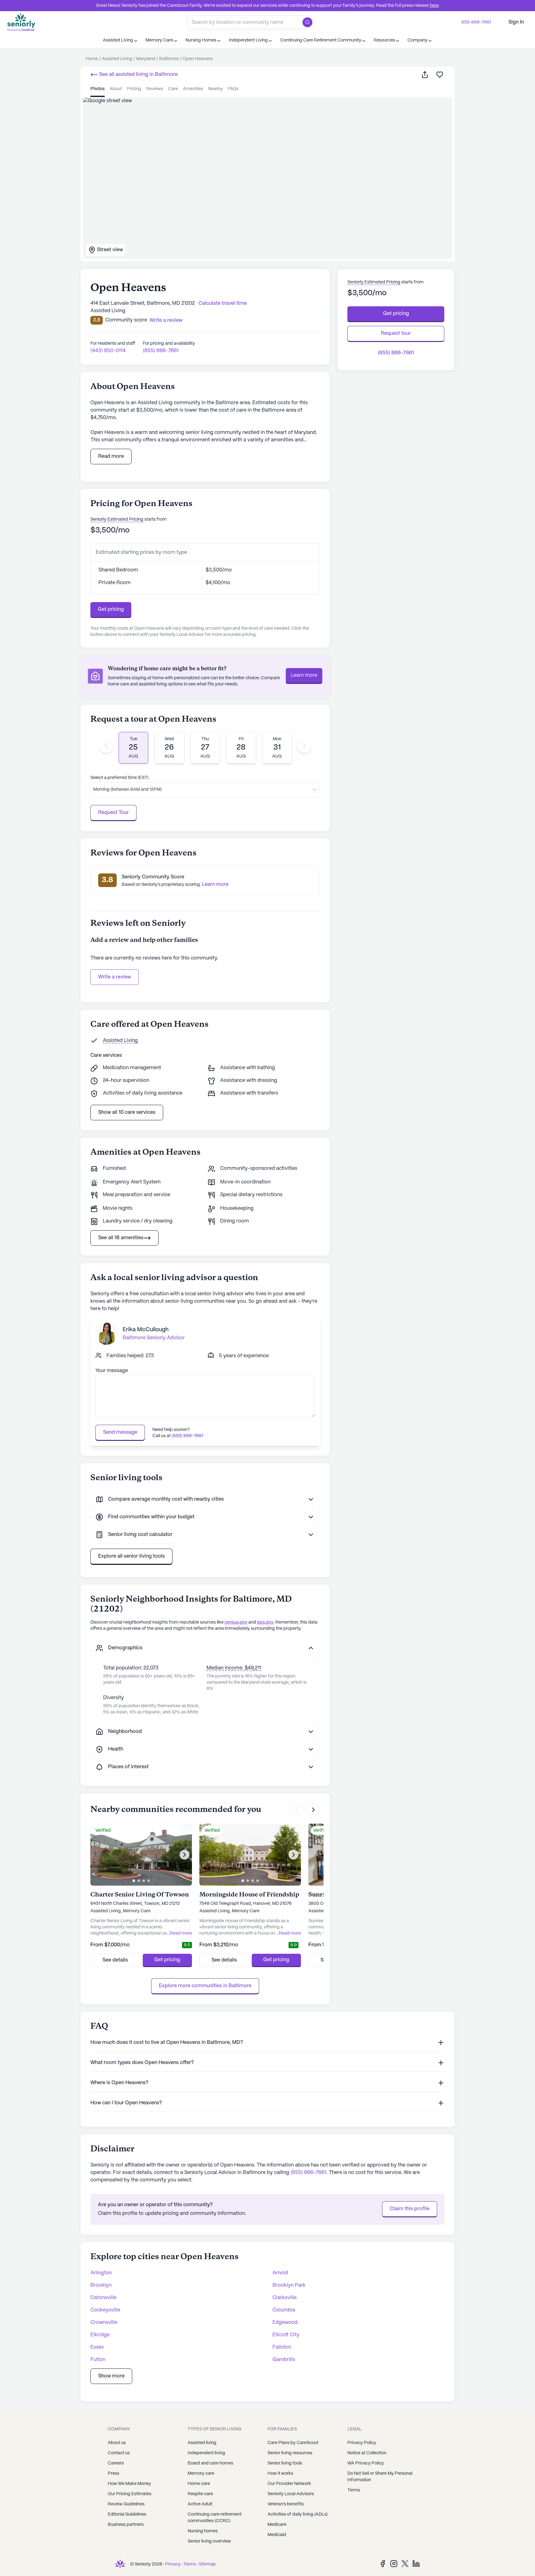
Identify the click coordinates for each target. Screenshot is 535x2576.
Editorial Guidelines (127, 2514)
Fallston (282, 2347)
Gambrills (284, 2360)
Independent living (206, 2453)
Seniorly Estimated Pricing (117, 519)
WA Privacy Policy (366, 2463)
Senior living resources (290, 2453)
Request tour (396, 333)
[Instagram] (394, 2563)
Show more (111, 2376)
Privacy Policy (362, 2443)
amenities (193, 89)
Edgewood (285, 2322)
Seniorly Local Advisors (291, 2494)
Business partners (126, 2525)
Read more (111, 456)
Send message (120, 1432)
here (434, 6)
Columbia (284, 2310)
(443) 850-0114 (108, 351)
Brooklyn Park (289, 2285)
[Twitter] (405, 2563)
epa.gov (265, 1622)
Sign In (516, 22)
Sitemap (207, 2564)
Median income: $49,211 (234, 1668)
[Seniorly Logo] (21, 22)
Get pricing (111, 609)
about (116, 89)
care (173, 89)
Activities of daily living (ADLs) (298, 2514)
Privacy (173, 2564)
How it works (280, 2473)
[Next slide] (304, 746)
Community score (126, 320)
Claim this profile (410, 2209)
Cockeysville (105, 2310)
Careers (116, 2463)
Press (113, 2473)
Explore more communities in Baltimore (205, 1986)
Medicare (277, 2525)
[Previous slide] (106, 746)
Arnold (280, 2273)
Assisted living (202, 2443)
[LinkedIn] (416, 2563)
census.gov (236, 1622)
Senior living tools (285, 2463)
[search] (309, 22)
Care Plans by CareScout (293, 2443)
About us (117, 2443)
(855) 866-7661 (161, 351)
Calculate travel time (223, 303)
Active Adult (200, 2504)
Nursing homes (203, 2531)
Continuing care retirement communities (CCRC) (215, 2518)
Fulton (98, 2360)
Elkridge (100, 2335)
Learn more (304, 675)
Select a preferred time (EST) (120, 778)
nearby (215, 89)
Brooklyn (101, 2285)
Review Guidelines (126, 2504)
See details (115, 1960)
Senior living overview (209, 2541)
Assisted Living (120, 1041)
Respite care (200, 2494)
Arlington (101, 2273)
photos (98, 89)
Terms (354, 2490)
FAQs (233, 89)
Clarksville (285, 2298)
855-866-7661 (476, 22)
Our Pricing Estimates (130, 2494)
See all (138, 74)
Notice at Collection (367, 2453)
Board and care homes (210, 2463)
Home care (199, 2484)
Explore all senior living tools (131, 1556)
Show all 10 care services (127, 1112)
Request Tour (113, 813)
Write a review (115, 977)
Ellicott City (286, 2335)
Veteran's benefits (286, 2504)
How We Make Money (129, 2484)
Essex (97, 2347)
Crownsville (104, 2322)
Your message (112, 1371)
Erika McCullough (146, 1330)
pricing (134, 89)
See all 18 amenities (121, 1238)
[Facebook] (383, 2563)
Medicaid (277, 2535)
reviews (155, 89)
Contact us (119, 2453)
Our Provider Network (289, 2484)
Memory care (201, 2473)
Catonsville (103, 2298)
